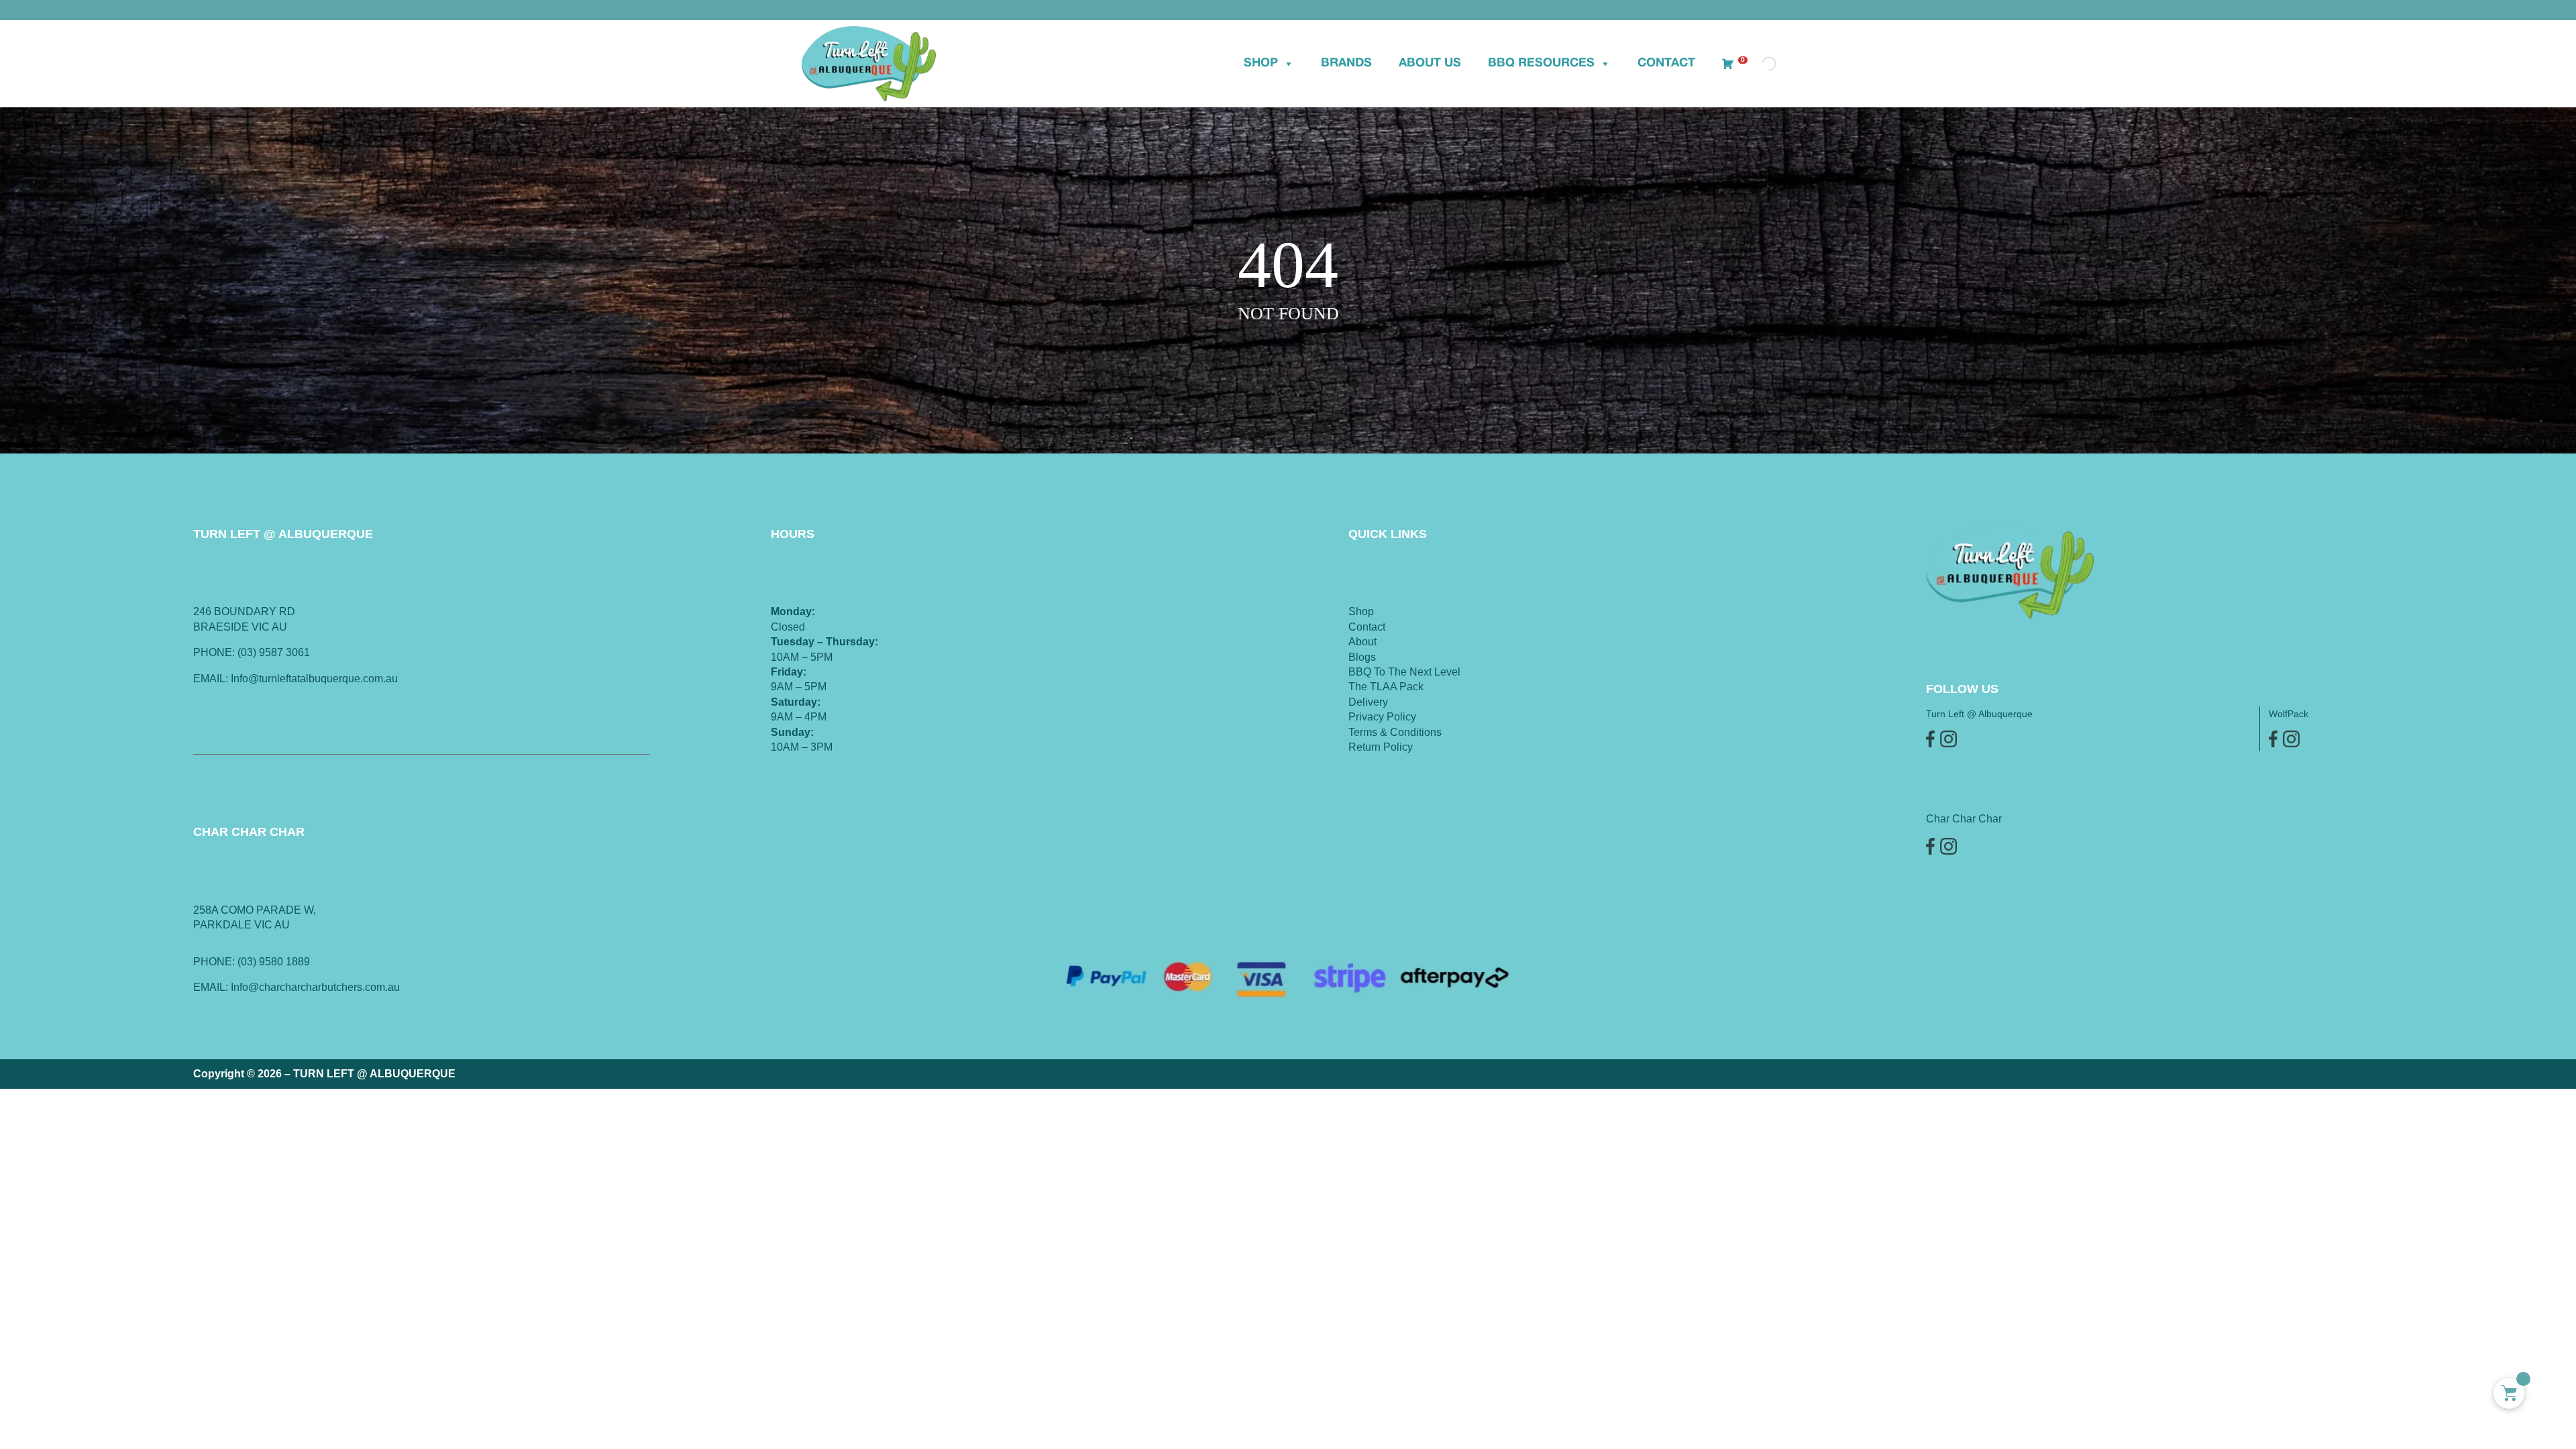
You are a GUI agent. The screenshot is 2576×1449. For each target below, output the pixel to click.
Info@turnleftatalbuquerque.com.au (314, 679)
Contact (1666, 63)
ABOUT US (1430, 63)
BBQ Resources (1541, 63)
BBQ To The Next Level (1404, 672)
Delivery (1368, 702)
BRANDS (1346, 63)
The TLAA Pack (1386, 687)
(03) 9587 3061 (274, 652)
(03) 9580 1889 (274, 962)
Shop (1261, 63)
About (1362, 642)
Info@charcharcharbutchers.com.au (315, 987)
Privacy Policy (1382, 717)
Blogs (1362, 657)
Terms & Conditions (1395, 732)
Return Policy (1381, 747)
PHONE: (215, 962)
